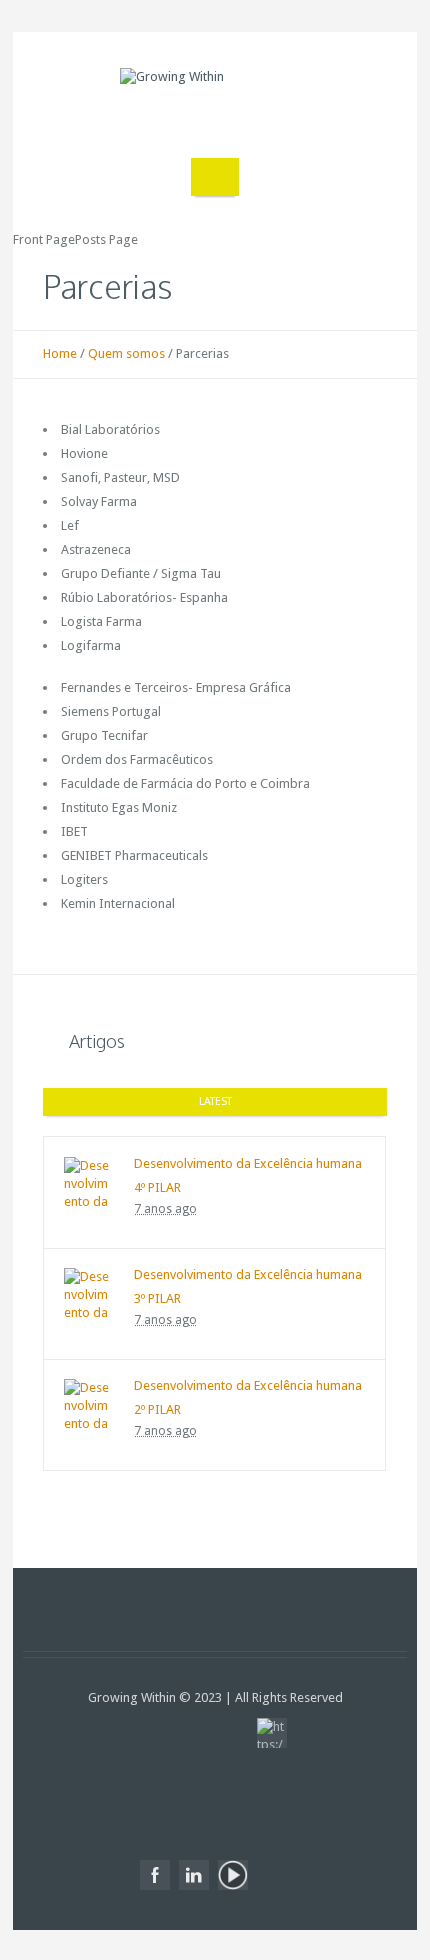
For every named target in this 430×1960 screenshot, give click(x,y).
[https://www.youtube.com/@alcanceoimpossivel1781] (233, 1875)
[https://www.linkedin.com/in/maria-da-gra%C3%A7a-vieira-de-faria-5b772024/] (194, 1875)
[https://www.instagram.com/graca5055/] (272, 1733)
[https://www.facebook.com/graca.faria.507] (155, 1875)
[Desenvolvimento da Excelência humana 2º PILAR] (89, 1404)
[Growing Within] (215, 103)
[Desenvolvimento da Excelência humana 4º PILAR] (89, 1182)
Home (60, 353)
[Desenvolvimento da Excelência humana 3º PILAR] (89, 1293)
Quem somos (126, 353)
